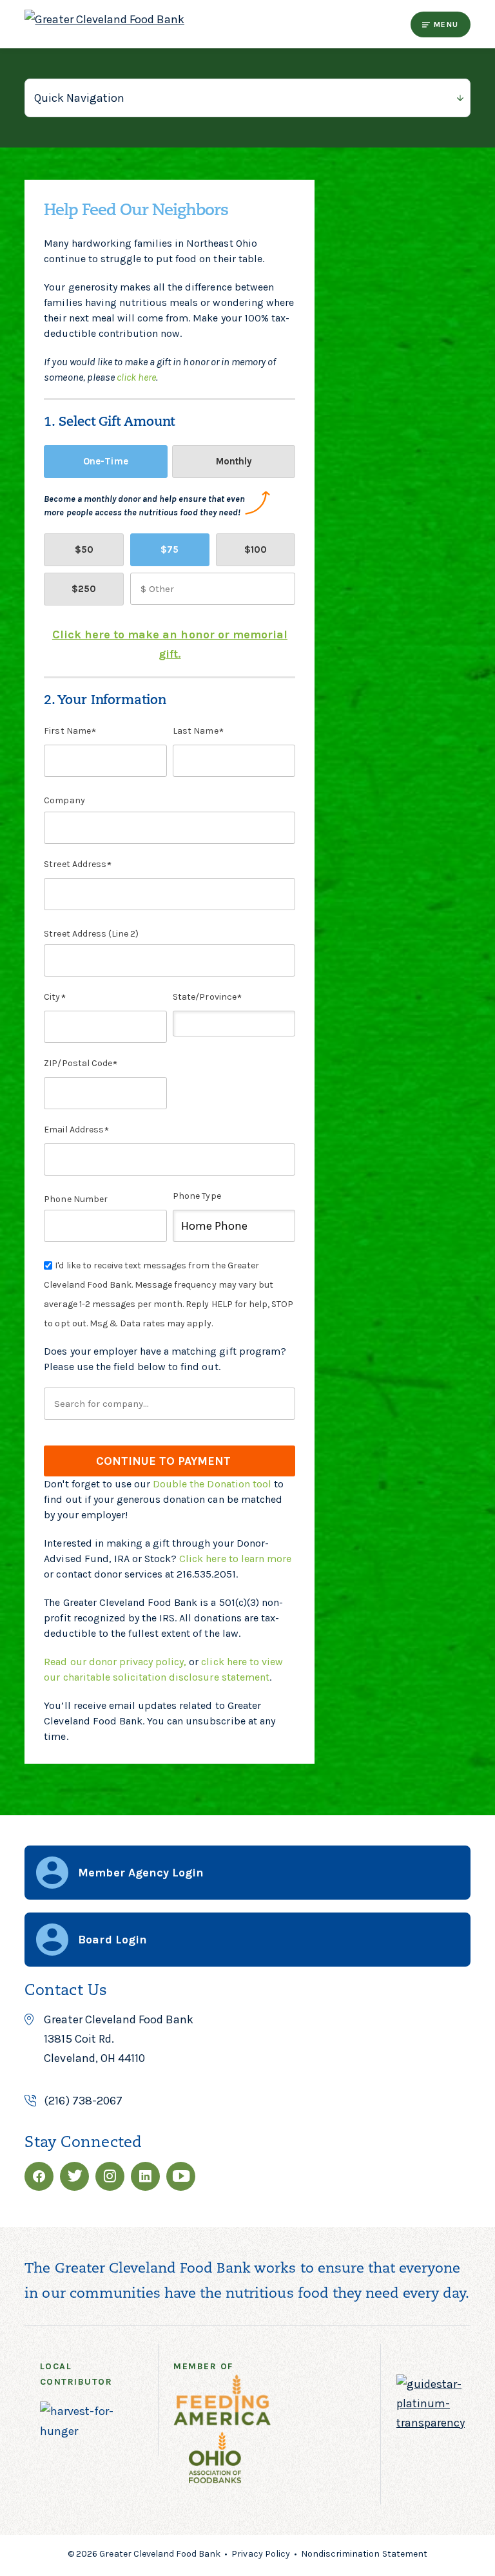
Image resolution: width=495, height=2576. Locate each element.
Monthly (234, 461)
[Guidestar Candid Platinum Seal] (431, 2423)
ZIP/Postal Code (78, 1063)
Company (64, 800)
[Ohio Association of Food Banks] (223, 2460)
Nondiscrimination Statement (364, 2554)
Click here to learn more (235, 1559)
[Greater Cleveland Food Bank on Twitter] (74, 2176)
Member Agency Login (141, 1873)
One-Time (105, 461)
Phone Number (75, 1199)
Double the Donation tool (212, 1484)
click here (136, 377)
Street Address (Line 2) (91, 934)
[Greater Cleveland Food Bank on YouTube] (181, 2176)
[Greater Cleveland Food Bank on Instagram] (110, 2176)
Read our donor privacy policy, (115, 1662)
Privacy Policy (260, 2554)
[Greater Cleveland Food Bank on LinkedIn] (145, 2176)
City (52, 997)
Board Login (112, 1940)
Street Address (75, 864)
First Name (67, 731)
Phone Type (197, 1196)
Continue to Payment (163, 1461)
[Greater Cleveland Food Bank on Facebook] (39, 2176)
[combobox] (170, 1404)
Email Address (73, 1130)
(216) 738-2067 (83, 2101)
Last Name (195, 731)
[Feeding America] (230, 2403)
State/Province (204, 997)
